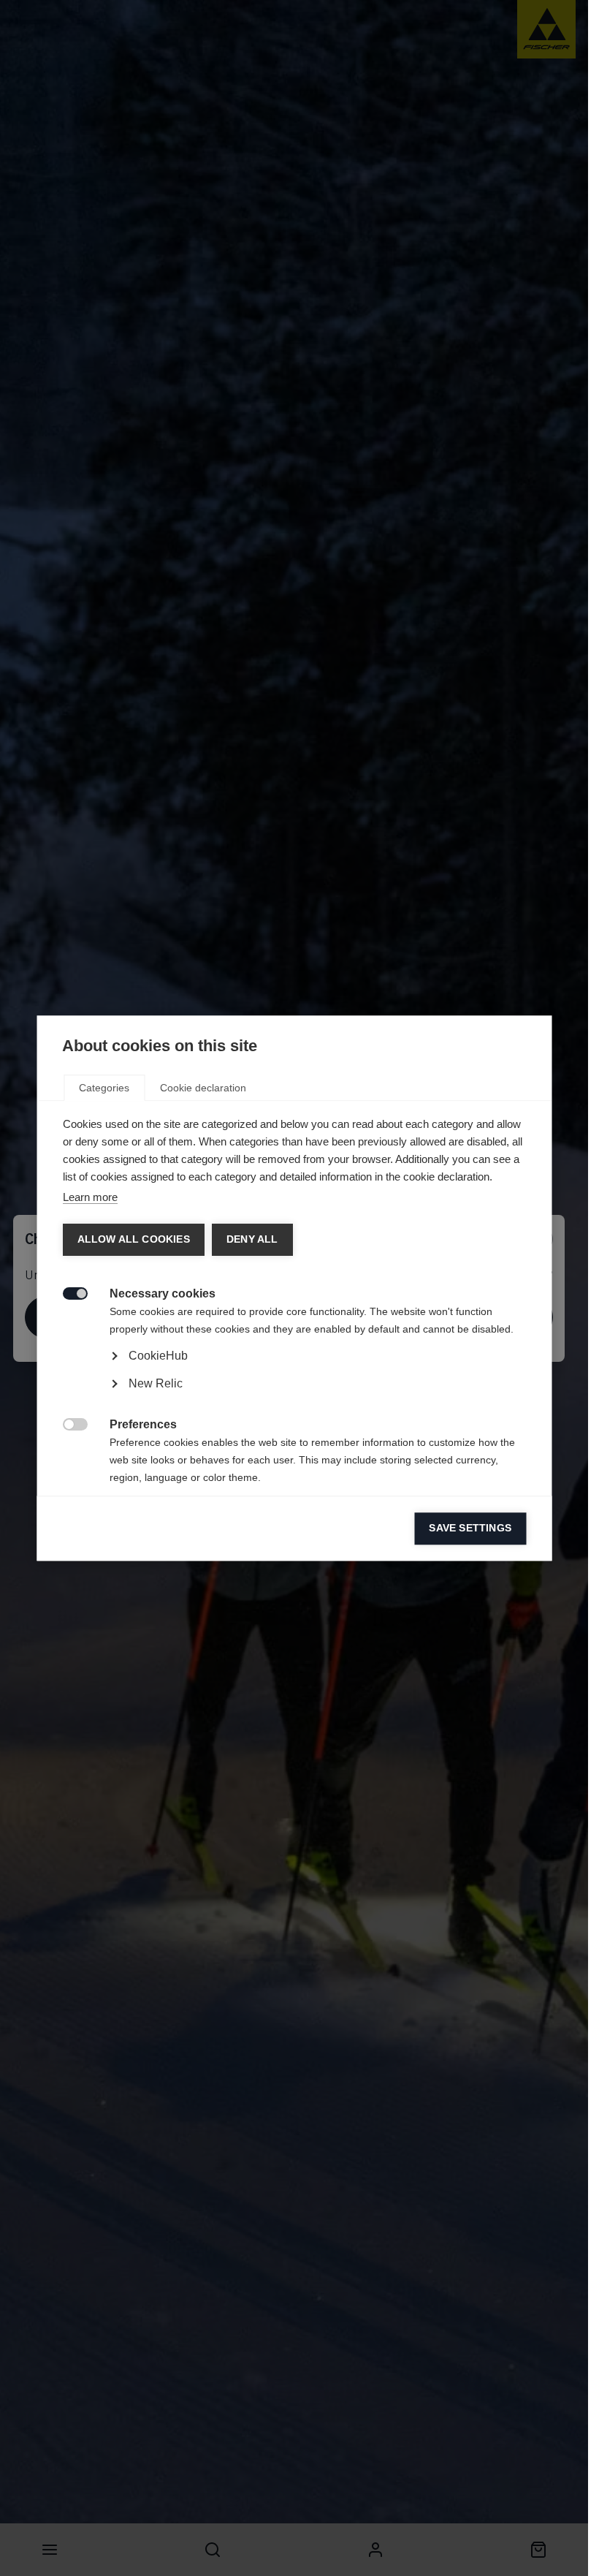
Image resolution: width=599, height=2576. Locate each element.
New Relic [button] (155, 1383)
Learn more (89, 1197)
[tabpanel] (294, 1397)
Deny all (252, 1239)
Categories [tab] (104, 1088)
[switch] (67, 1292)
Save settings (470, 1528)
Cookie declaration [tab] (203, 1088)
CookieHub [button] (157, 1356)
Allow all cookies (133, 1239)
